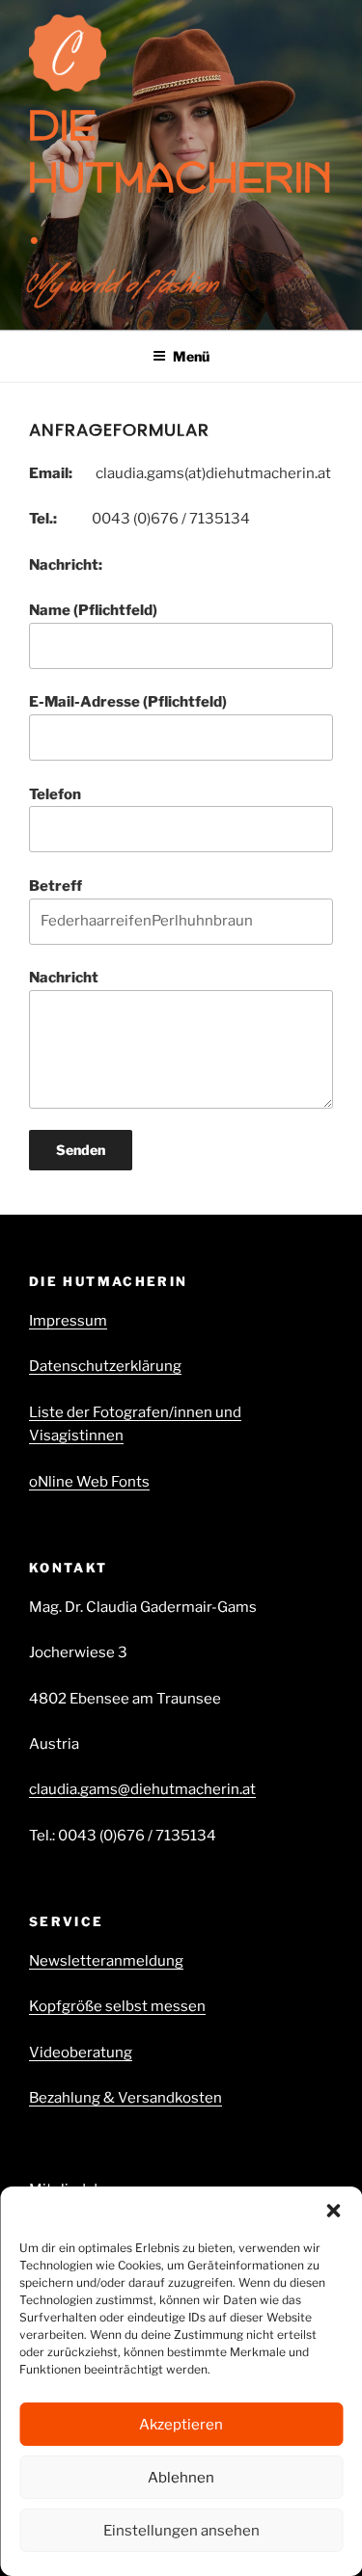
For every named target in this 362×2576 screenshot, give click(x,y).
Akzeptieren (181, 2425)
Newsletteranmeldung (106, 1961)
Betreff (56, 886)
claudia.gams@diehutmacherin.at (142, 1789)
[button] (333, 2211)
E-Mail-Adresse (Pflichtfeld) (128, 702)
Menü (191, 356)
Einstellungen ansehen (181, 2531)
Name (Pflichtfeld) (93, 610)
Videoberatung (81, 2053)
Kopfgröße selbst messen (117, 2006)
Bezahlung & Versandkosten (125, 2098)
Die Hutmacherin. (181, 177)
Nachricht (64, 978)
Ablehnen (181, 2478)
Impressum (68, 1321)
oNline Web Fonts (89, 1482)
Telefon (55, 794)
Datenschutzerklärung (105, 1366)
